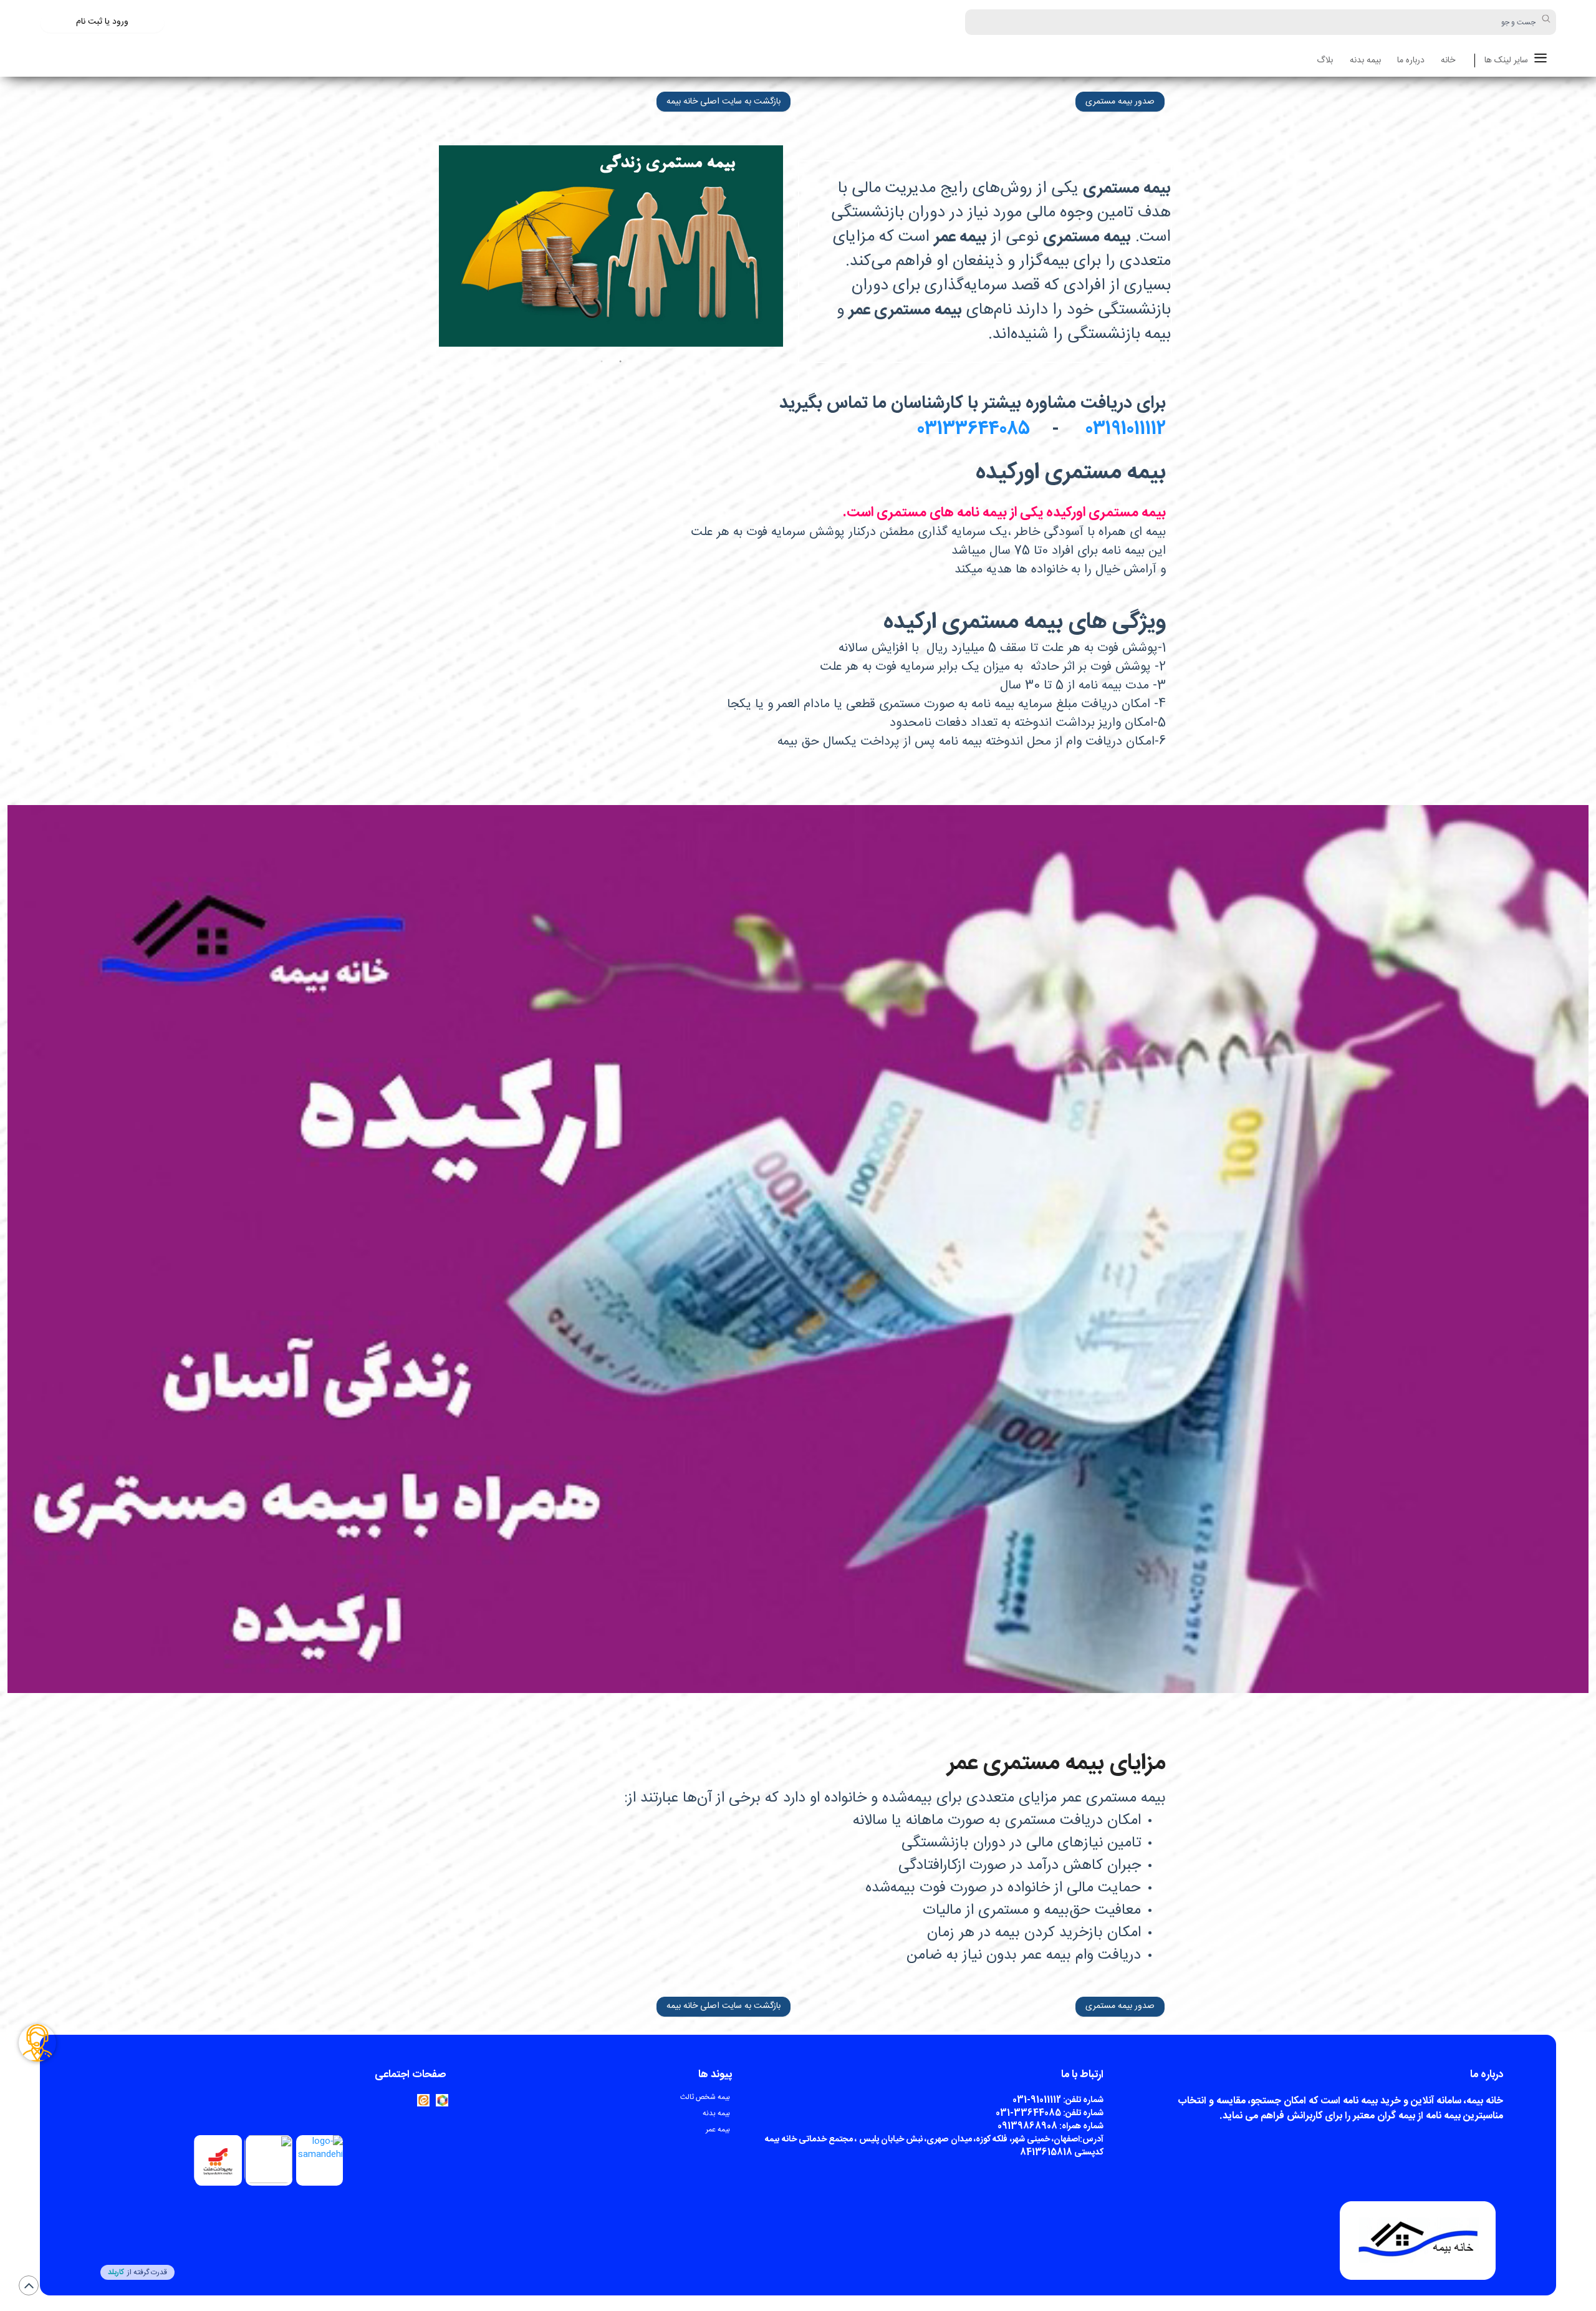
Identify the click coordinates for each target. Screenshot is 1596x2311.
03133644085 (978, 430)
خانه (1448, 61)
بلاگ (1325, 61)
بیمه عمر (718, 2130)
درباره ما (1411, 61)
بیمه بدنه (1365, 61)
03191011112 (1123, 430)
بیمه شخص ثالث (705, 2097)
